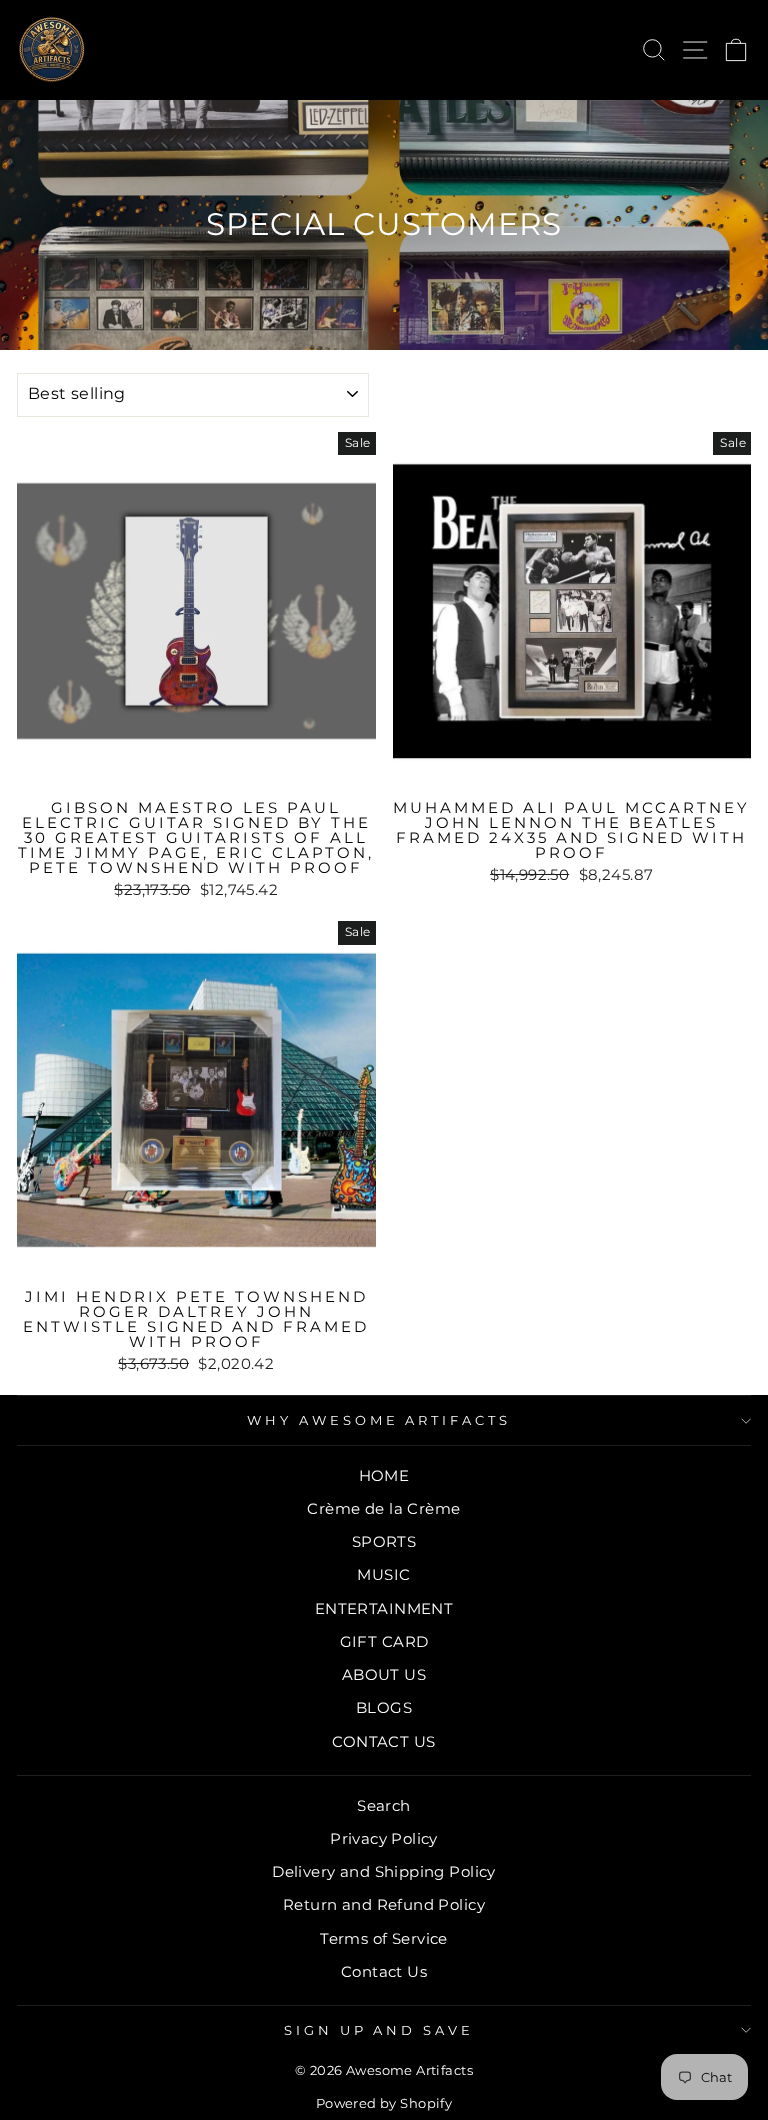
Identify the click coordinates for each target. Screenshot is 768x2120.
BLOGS (384, 1707)
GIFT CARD (384, 1641)
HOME (384, 1475)
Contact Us (384, 1971)
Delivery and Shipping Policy (384, 1871)
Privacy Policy (384, 1838)
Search (383, 1805)
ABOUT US (384, 1674)
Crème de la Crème (383, 1508)
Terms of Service (384, 1938)
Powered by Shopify (384, 2103)
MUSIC (383, 1574)
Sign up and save (379, 2030)
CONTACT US (383, 1741)
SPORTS (384, 1541)
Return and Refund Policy (384, 1904)
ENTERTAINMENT (384, 1608)
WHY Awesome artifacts (379, 1420)
